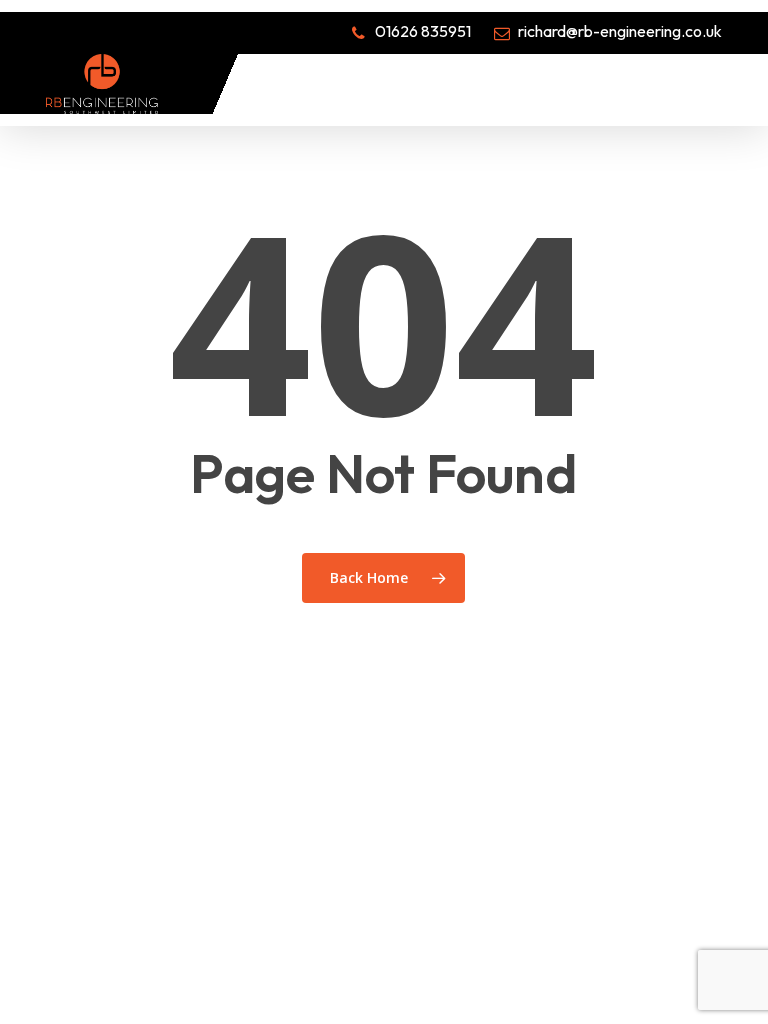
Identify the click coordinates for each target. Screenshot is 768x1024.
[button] (711, 84)
